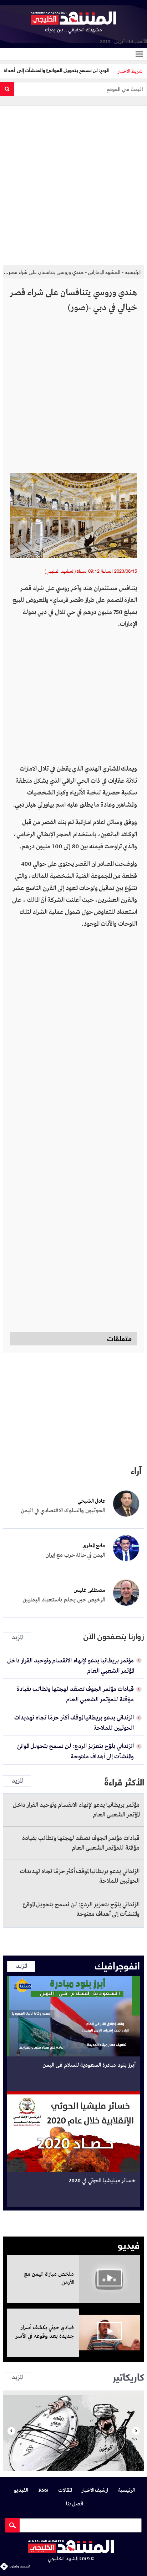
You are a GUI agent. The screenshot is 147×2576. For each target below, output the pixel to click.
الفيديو (21, 2491)
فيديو (129, 2244)
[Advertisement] (73, 183)
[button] (11, 2431)
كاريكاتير (128, 2376)
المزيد (17, 1638)
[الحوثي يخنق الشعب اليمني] (73, 2431)
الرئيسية (133, 272)
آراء (136, 1470)
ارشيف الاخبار (95, 2491)
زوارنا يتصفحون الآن (114, 1637)
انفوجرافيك (117, 1965)
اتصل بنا (75, 2504)
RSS (43, 2491)
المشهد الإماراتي (104, 272)
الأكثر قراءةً (124, 1781)
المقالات (65, 2491)
